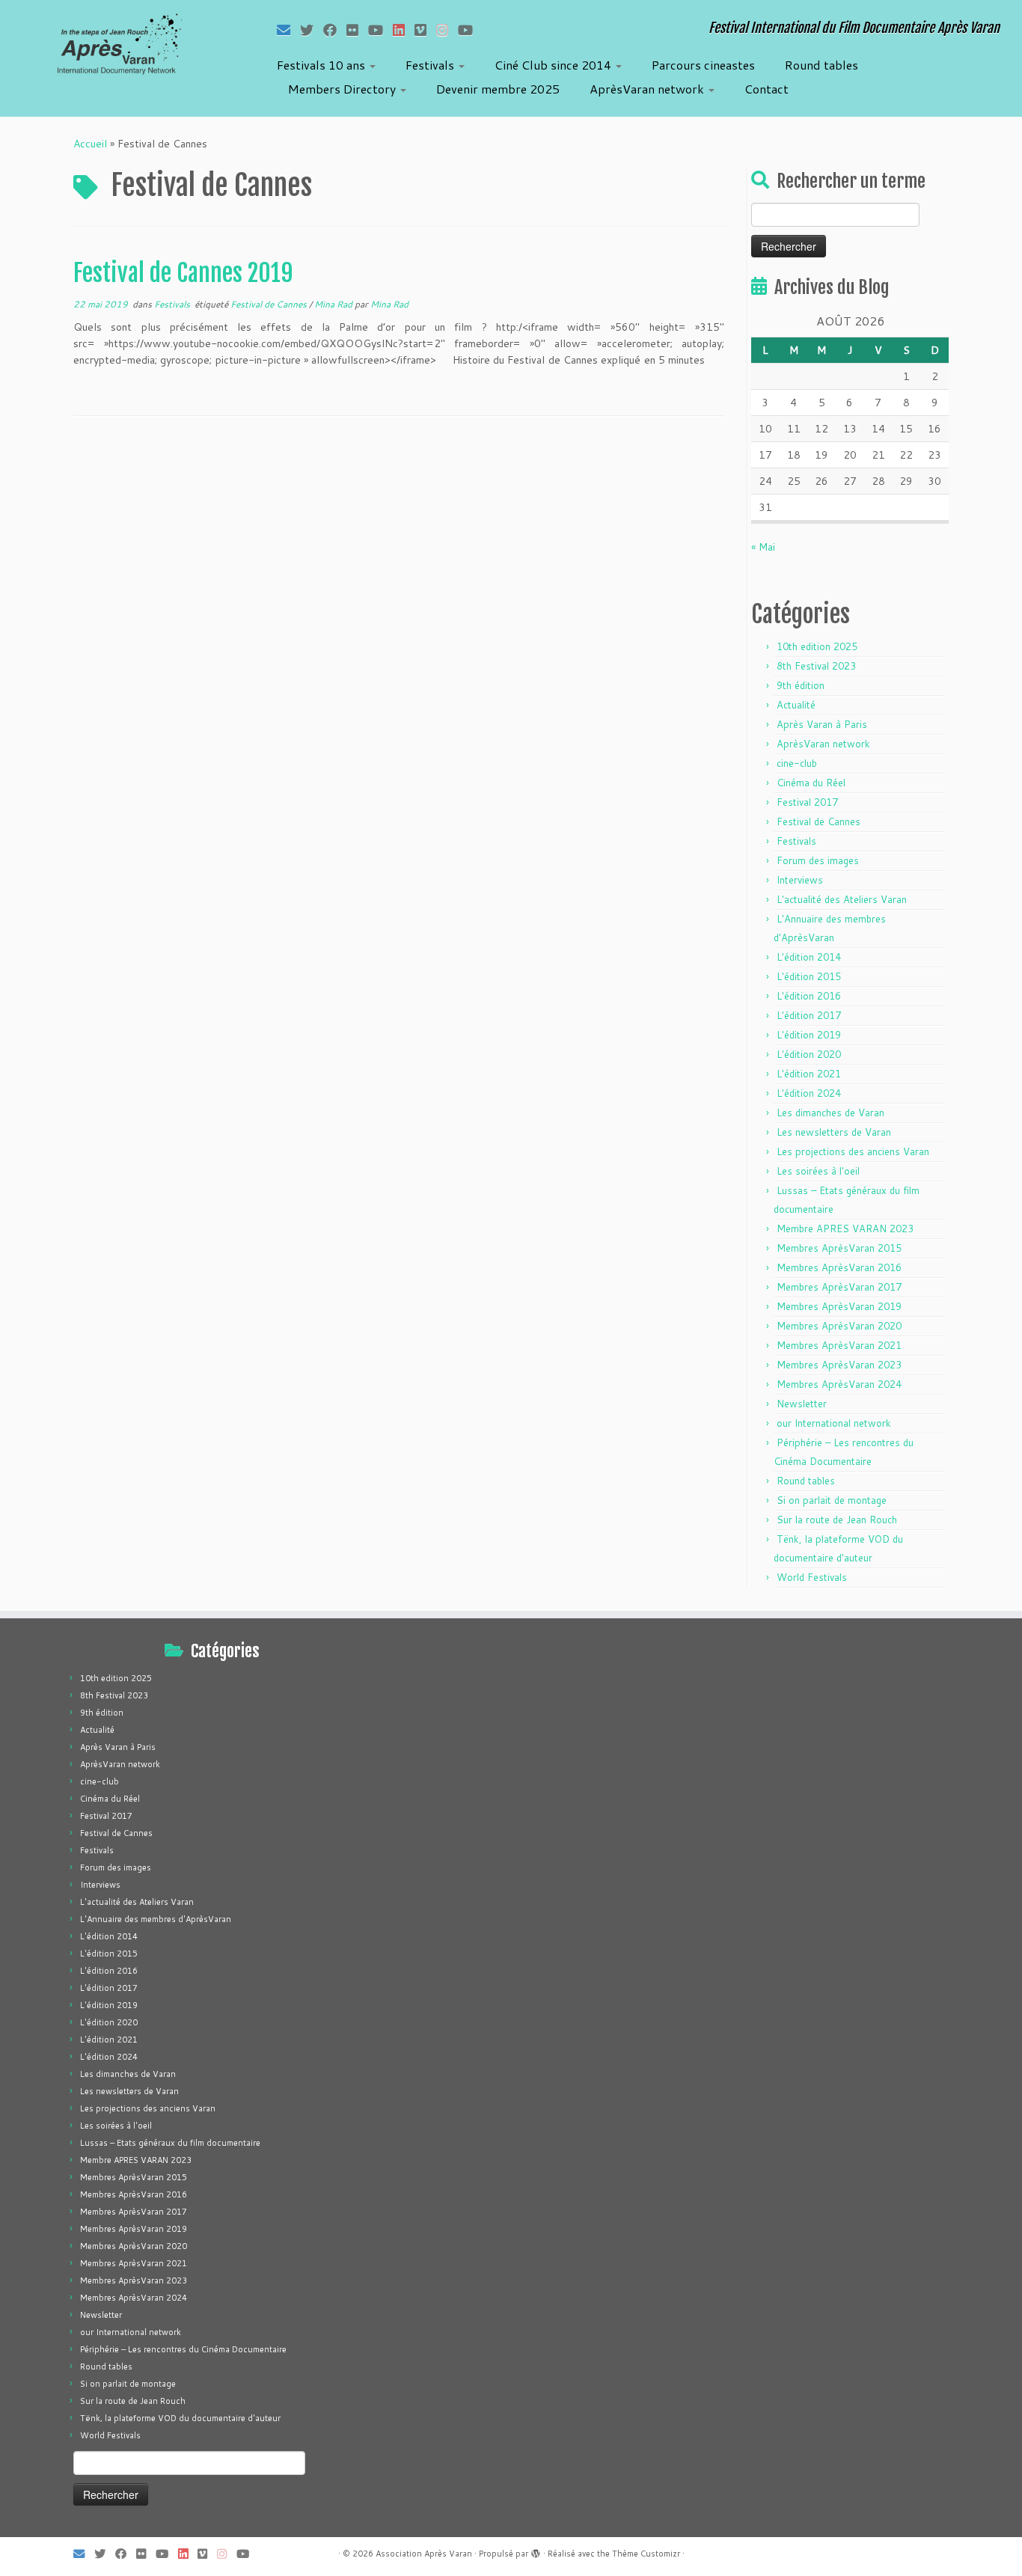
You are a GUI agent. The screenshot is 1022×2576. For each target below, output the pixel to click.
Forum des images (818, 860)
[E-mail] (288, 30)
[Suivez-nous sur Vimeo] (425, 30)
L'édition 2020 (809, 1054)
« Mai (763, 547)
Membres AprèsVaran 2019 (839, 1306)
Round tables (821, 65)
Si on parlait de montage (832, 1500)
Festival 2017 (807, 802)
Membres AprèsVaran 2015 (839, 1248)
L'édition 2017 (809, 1015)
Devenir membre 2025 (498, 89)
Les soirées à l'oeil (818, 1171)
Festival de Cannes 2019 (183, 273)
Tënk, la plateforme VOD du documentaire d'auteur (180, 2418)
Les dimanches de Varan (830, 1113)
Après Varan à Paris (822, 724)
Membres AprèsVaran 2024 (839, 1384)
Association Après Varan (424, 2554)
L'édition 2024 (809, 1093)
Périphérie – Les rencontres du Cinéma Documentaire (183, 2349)
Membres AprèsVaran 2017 (839, 1287)
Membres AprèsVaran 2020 (839, 1326)
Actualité (796, 705)
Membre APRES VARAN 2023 (845, 1229)
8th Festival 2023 (816, 666)
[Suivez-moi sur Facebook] (335, 30)
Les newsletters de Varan (834, 1132)
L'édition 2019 (809, 1035)
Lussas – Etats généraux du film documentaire (170, 2143)
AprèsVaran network (648, 89)
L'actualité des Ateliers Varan (842, 899)
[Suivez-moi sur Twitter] (312, 30)
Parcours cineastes (703, 65)
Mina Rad (334, 304)
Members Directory (343, 89)
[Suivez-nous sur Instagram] (447, 30)
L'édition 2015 (809, 976)
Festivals (431, 65)
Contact (766, 89)
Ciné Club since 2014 (554, 65)
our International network (834, 1423)
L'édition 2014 (809, 957)
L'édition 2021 (809, 1074)
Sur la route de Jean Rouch (837, 1520)
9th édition (801, 685)
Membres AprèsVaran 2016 (839, 1267)
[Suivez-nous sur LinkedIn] (404, 30)
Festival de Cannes (270, 304)
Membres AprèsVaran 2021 (839, 1345)
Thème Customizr (646, 2554)
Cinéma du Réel (811, 783)
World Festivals (812, 1577)
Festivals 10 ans (322, 65)
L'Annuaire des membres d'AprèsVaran (156, 1919)
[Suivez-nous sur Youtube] (470, 30)
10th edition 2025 (817, 646)
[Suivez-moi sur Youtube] (380, 30)
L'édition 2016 (809, 996)
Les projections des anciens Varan (853, 1151)
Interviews (800, 880)
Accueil (90, 144)
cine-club (797, 763)
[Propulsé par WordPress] (536, 2551)
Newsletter (802, 1404)
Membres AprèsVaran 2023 (839, 1365)
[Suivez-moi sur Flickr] (357, 30)
